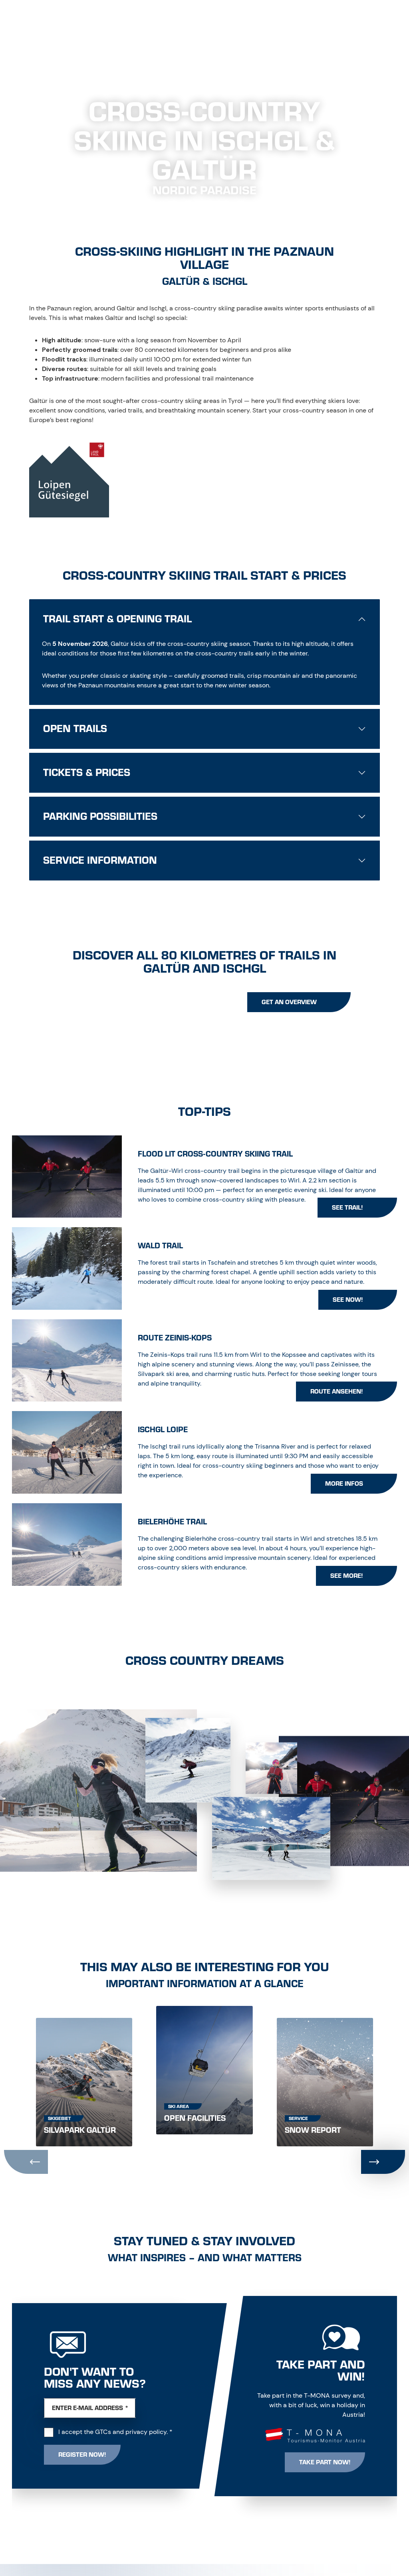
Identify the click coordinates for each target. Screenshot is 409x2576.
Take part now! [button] (325, 2462)
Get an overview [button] (289, 1002)
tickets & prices (87, 773)
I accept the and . (115, 2432)
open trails (75, 729)
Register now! (82, 2455)
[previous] (26, 2162)
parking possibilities (100, 817)
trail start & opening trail (117, 619)
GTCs (103, 2432)
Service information (100, 861)
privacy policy (146, 2432)
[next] (383, 2162)
